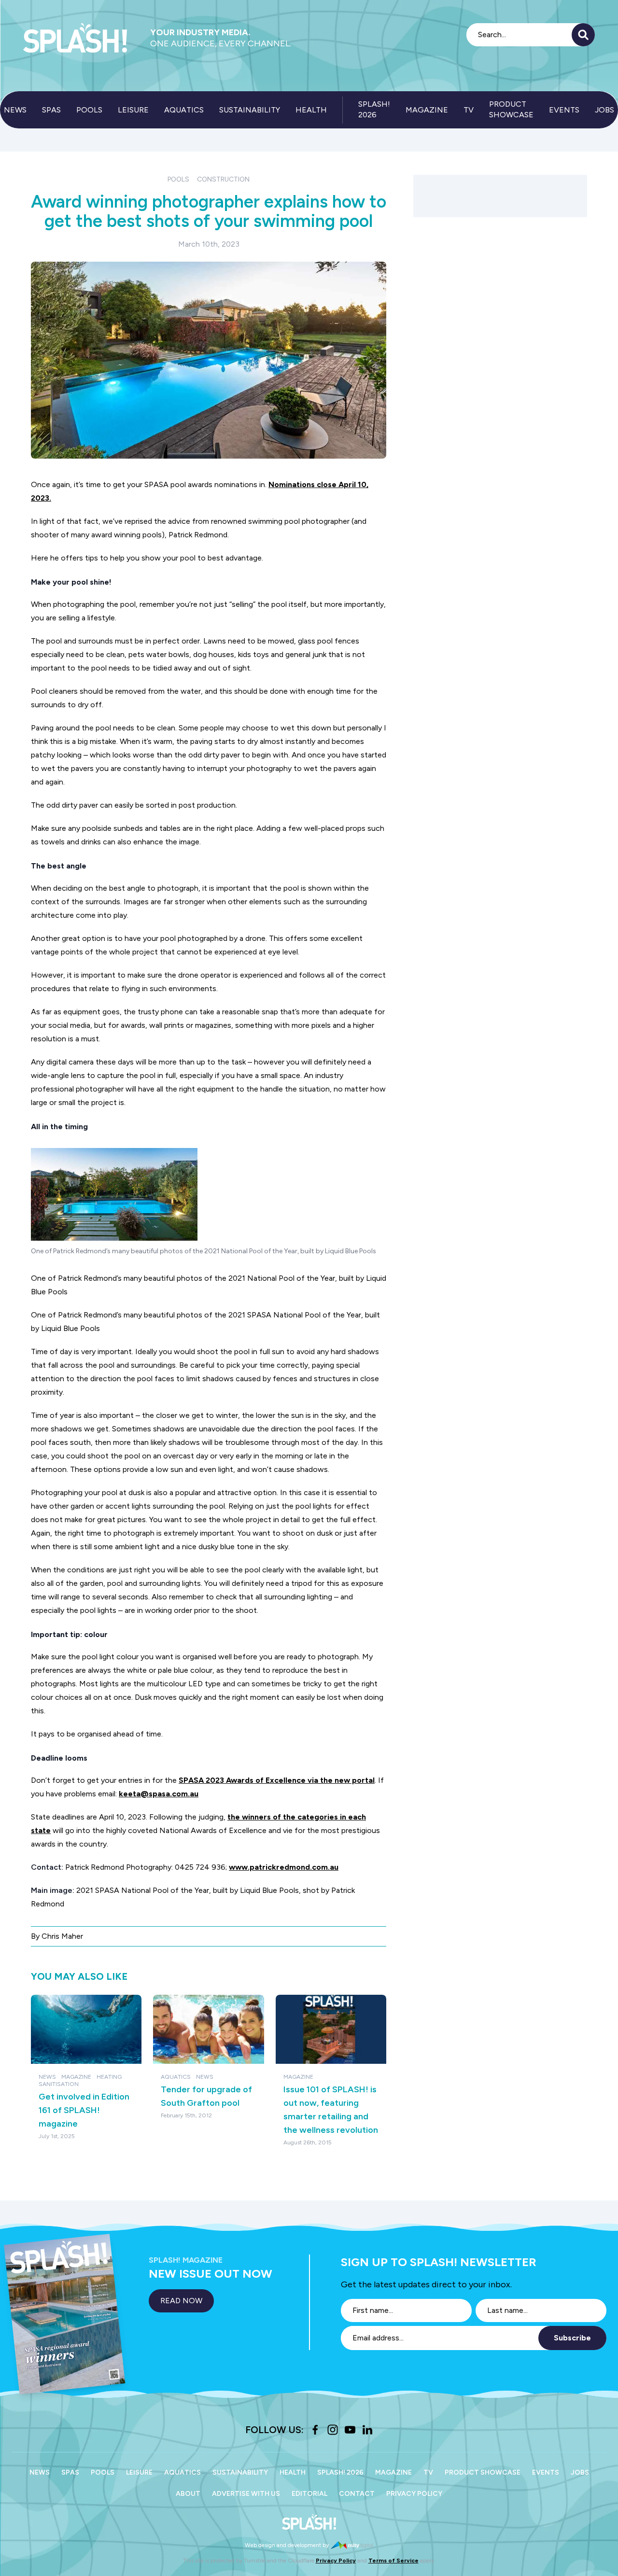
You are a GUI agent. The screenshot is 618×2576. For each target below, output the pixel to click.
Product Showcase (511, 109)
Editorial (309, 2494)
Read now (181, 2301)
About (188, 2494)
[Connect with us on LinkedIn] (367, 2430)
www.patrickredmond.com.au (284, 1867)
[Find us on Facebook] (315, 2430)
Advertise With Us (246, 2494)
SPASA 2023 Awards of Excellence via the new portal (277, 1780)
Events (564, 110)
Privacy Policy (414, 2494)
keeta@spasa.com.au (159, 1794)
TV (469, 110)
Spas (51, 110)
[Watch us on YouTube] (350, 2430)
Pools (89, 110)
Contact (357, 2494)
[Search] (583, 35)
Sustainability (250, 110)
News (15, 110)
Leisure (133, 110)
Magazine (427, 110)
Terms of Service (393, 2561)
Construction (223, 179)
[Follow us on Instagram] (333, 2430)
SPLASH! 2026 (374, 109)
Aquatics (184, 110)
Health (311, 110)
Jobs (604, 110)
